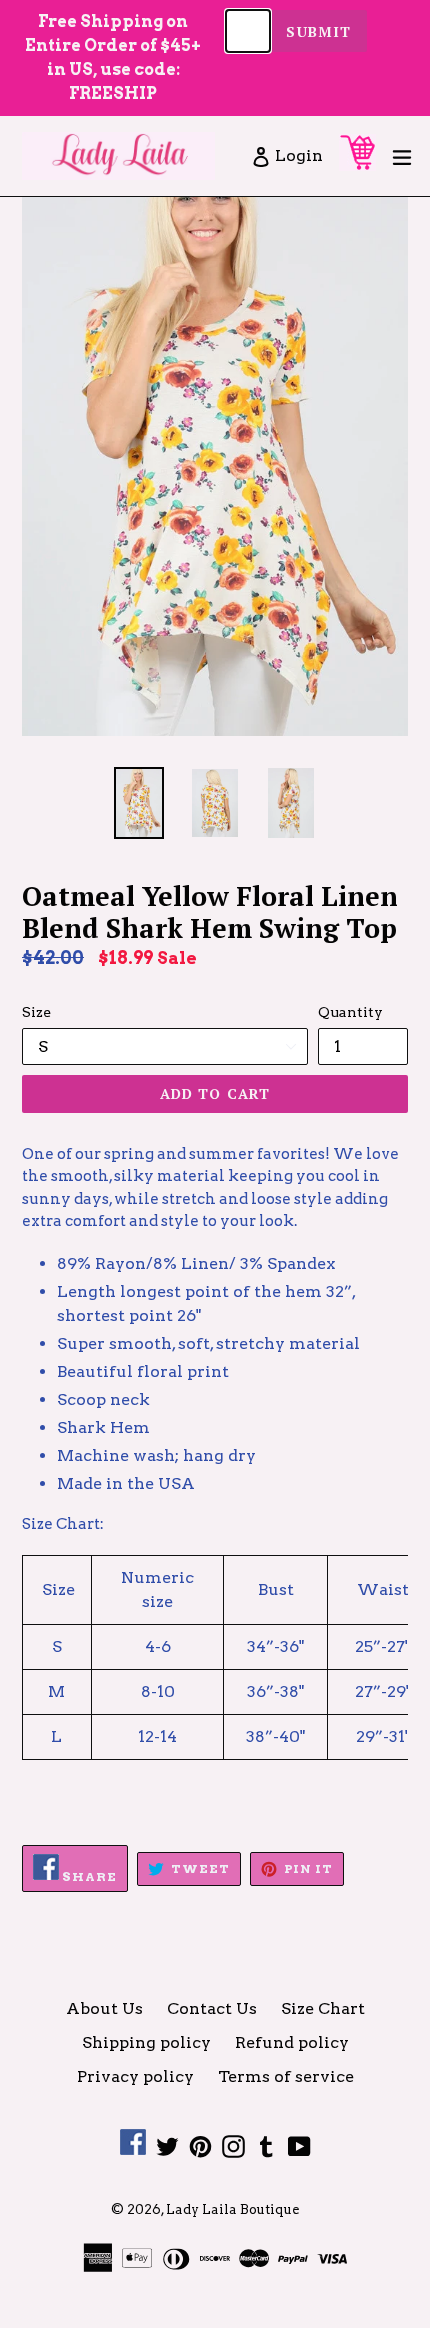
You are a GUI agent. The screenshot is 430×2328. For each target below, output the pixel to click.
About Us (104, 2008)
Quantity (350, 1012)
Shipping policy (146, 2042)
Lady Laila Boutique (232, 2209)
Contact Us (212, 2008)
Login (300, 155)
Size (36, 1012)
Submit (318, 31)
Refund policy (292, 2042)
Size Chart (323, 2008)
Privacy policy (135, 2076)
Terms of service (286, 2076)
